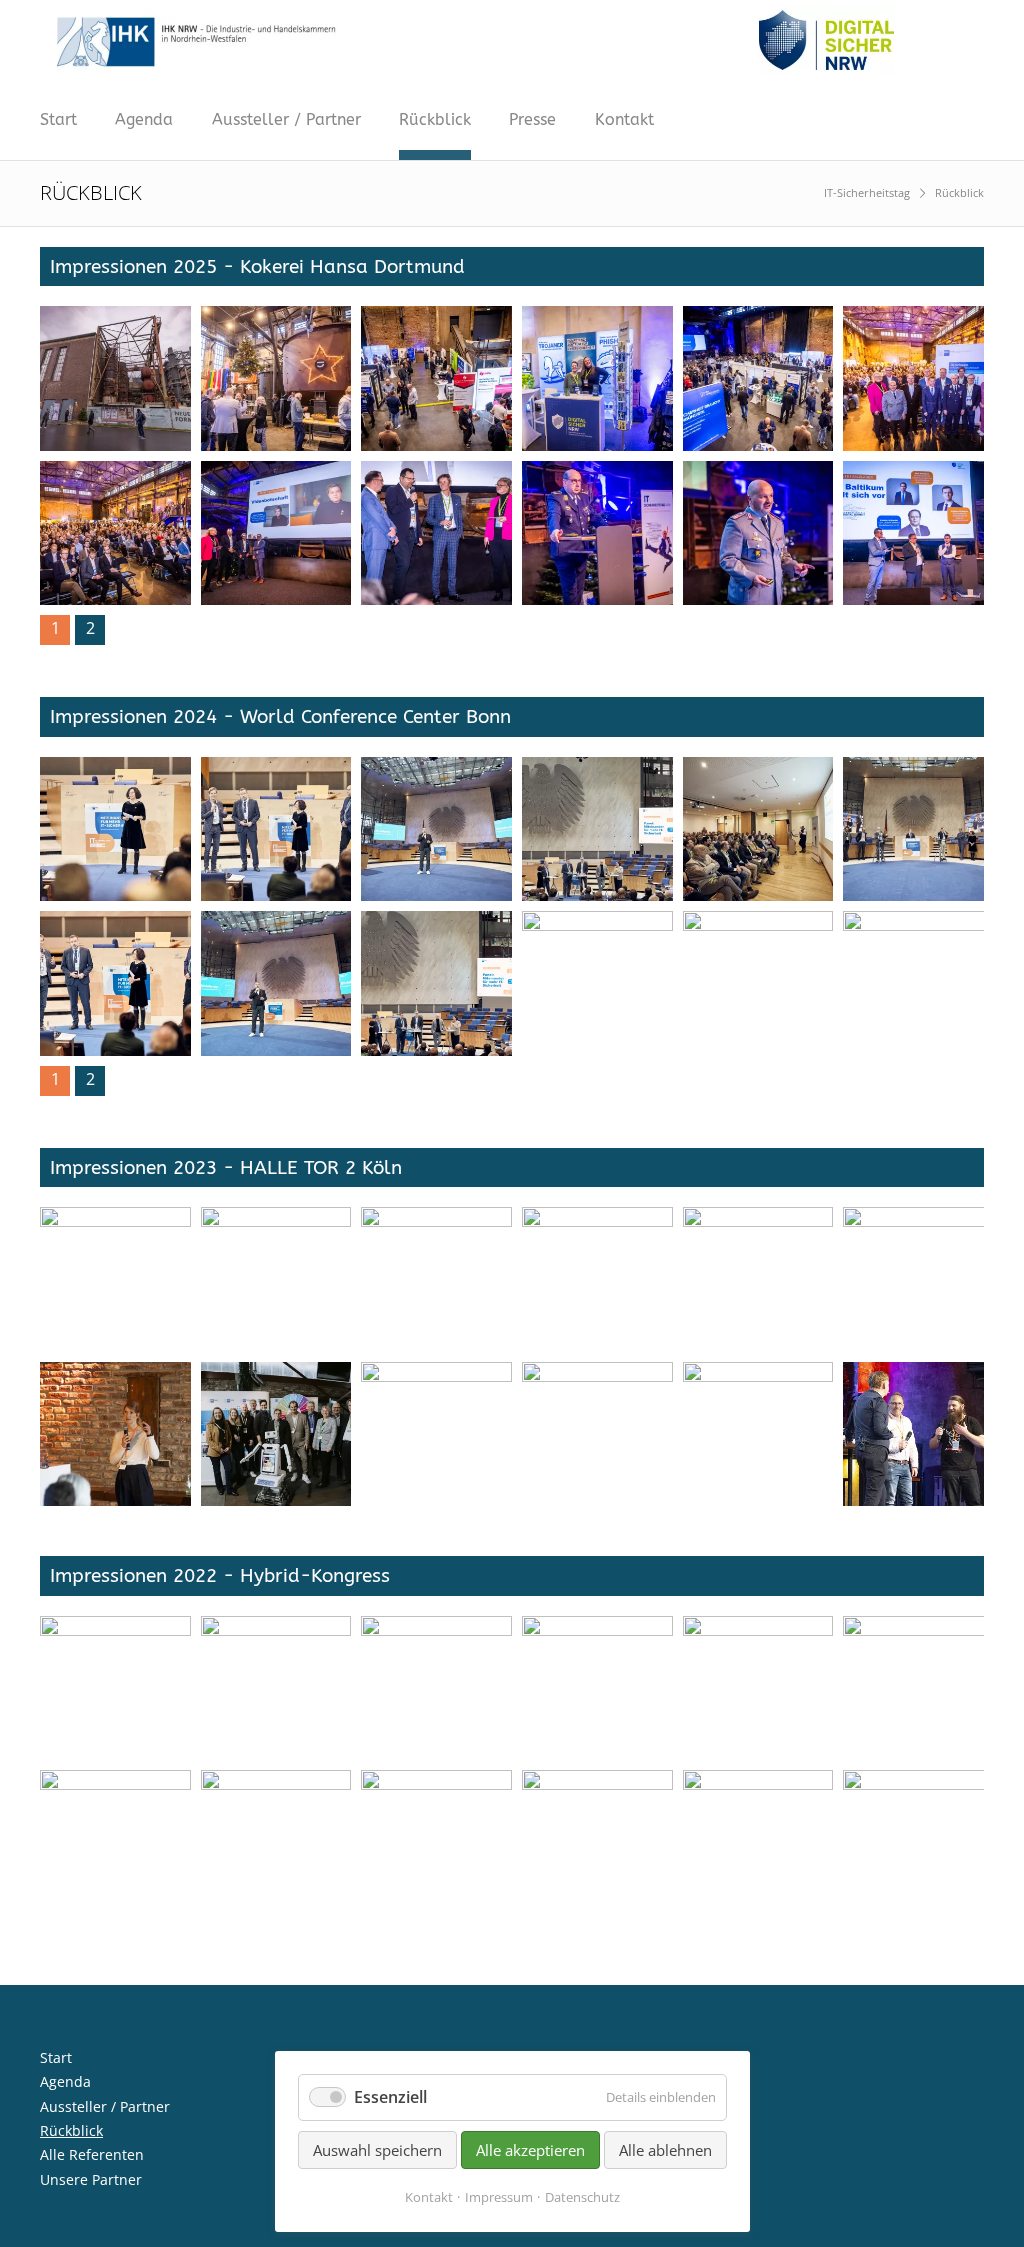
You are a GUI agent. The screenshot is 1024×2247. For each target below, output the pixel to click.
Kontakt (624, 119)
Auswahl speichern (377, 2150)
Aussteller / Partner (286, 119)
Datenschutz (582, 2197)
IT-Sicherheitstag (867, 192)
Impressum (499, 2197)
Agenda (144, 119)
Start (58, 119)
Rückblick (435, 119)
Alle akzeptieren (530, 2150)
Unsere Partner (91, 2179)
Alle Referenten (92, 2154)
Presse (532, 119)
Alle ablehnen (665, 2150)
